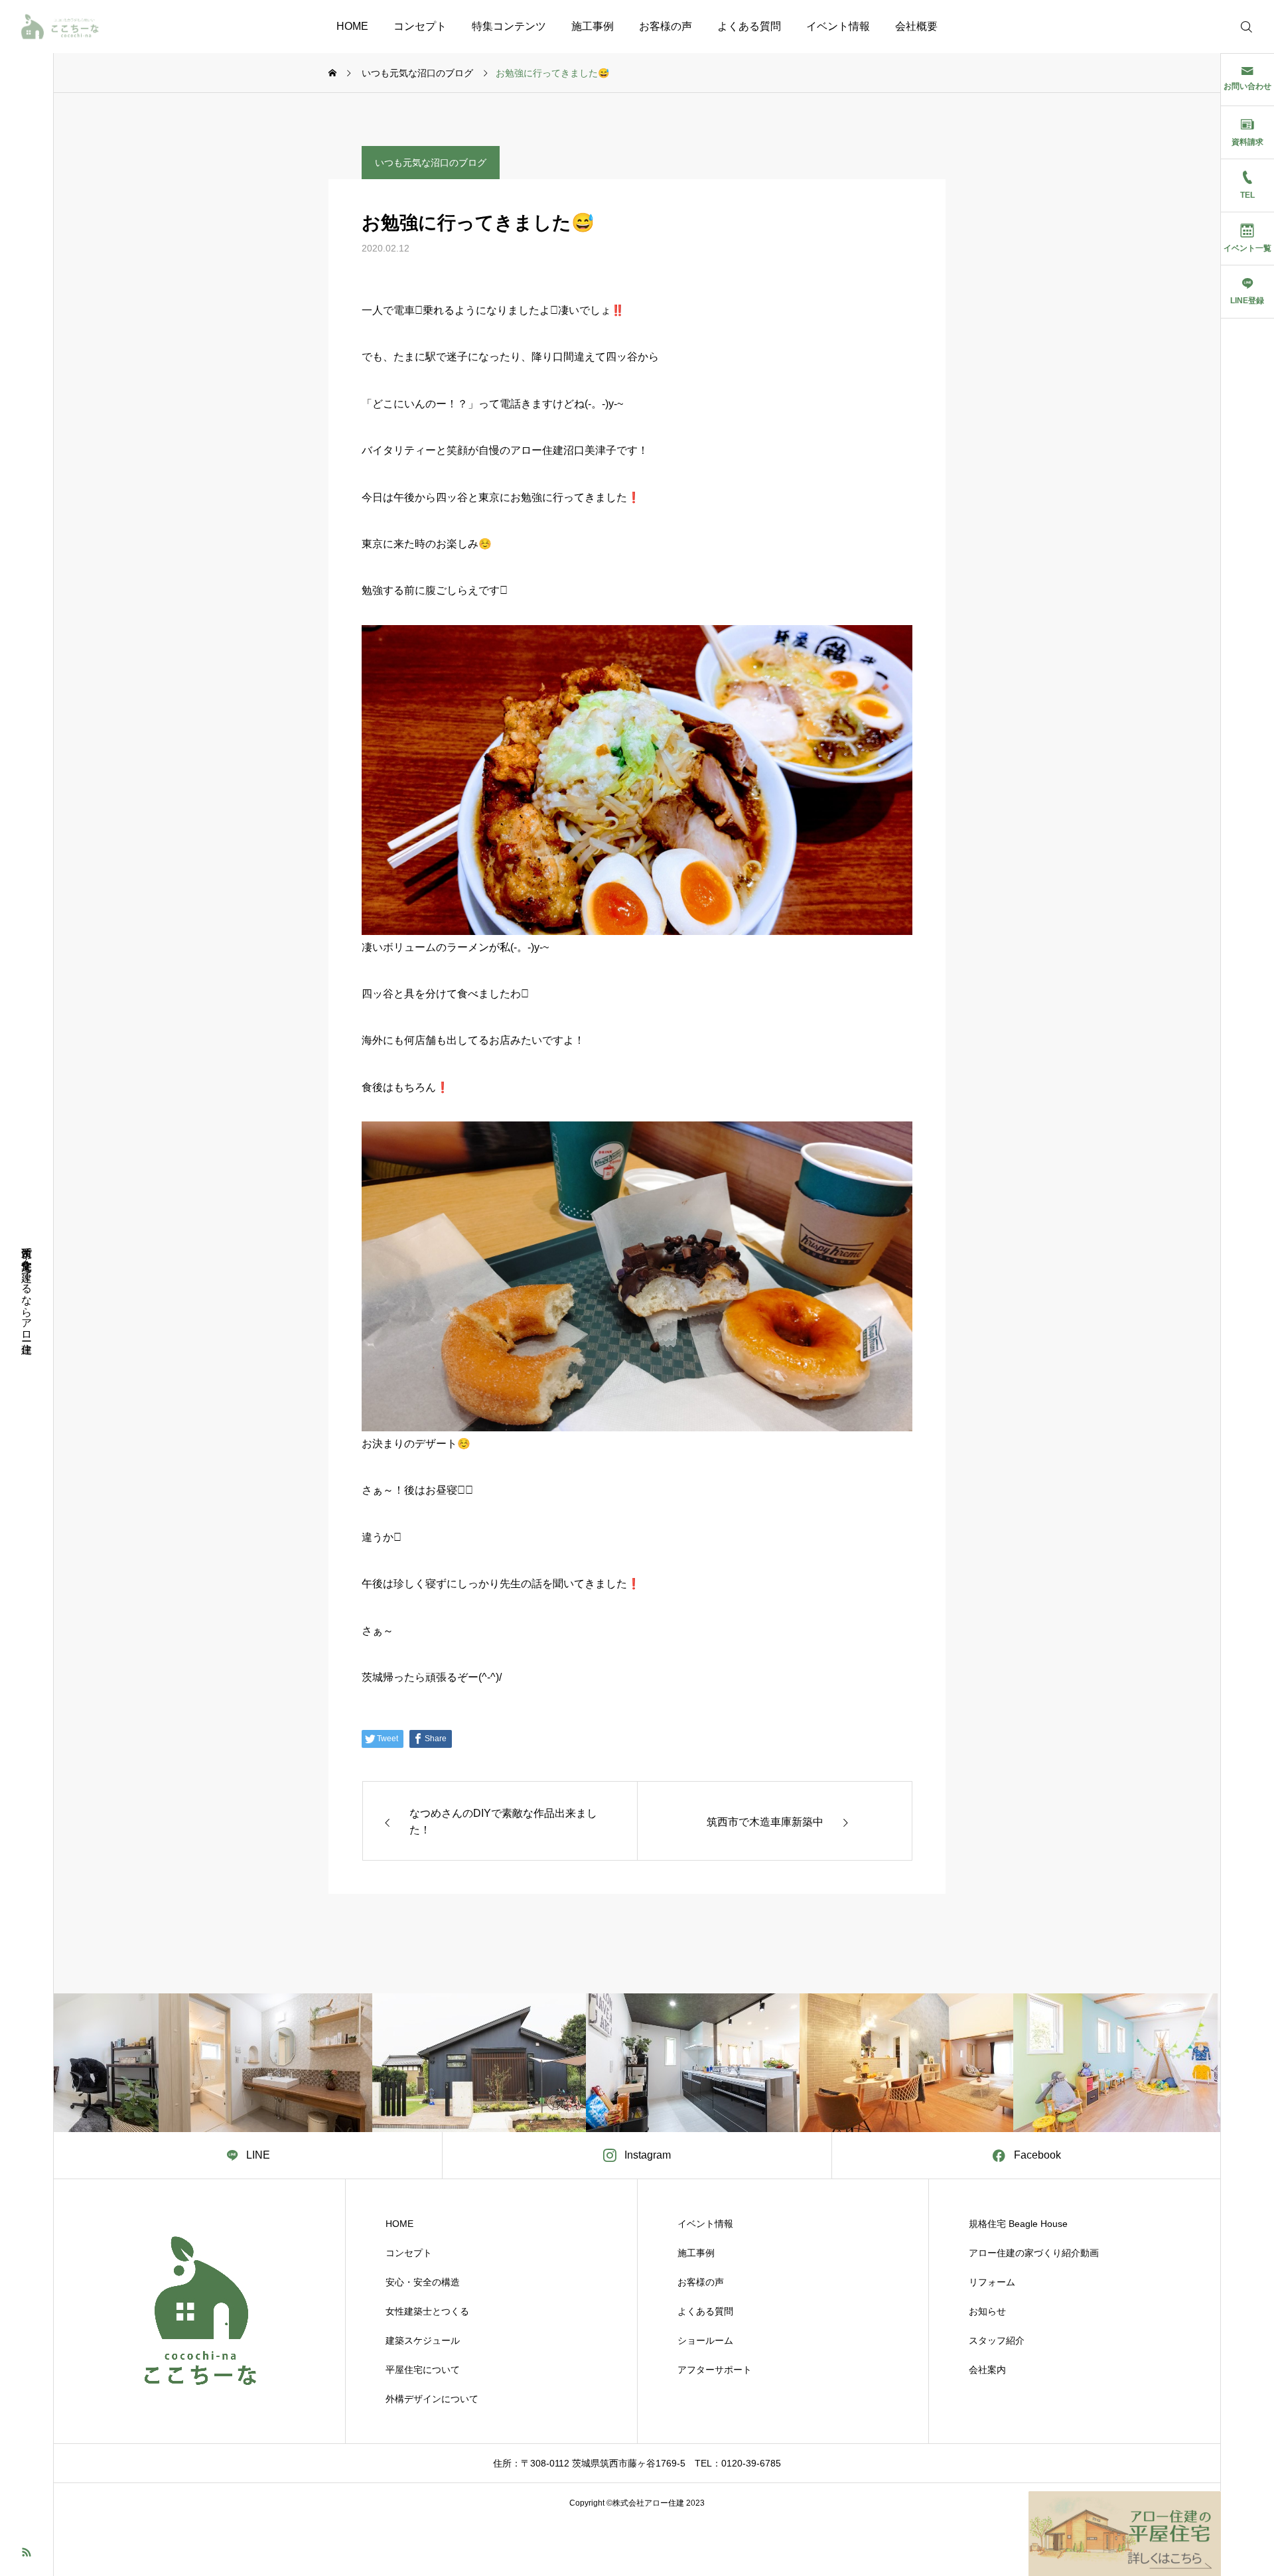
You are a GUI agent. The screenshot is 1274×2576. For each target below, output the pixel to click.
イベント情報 (838, 26)
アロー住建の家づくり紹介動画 (1034, 2253)
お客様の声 (666, 26)
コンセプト (420, 26)
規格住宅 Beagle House (1018, 2224)
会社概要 (916, 26)
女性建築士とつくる (427, 2311)
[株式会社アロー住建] (60, 27)
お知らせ (987, 2311)
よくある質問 (749, 26)
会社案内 (987, 2370)
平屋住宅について (423, 2370)
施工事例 (593, 26)
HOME (352, 26)
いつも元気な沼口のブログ (431, 163)
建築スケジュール (423, 2340)
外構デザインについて (432, 2399)
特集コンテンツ (509, 26)
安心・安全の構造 (423, 2282)
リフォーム (992, 2282)
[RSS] (27, 2551)
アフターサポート (715, 2370)
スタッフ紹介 (997, 2340)
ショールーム (705, 2340)
